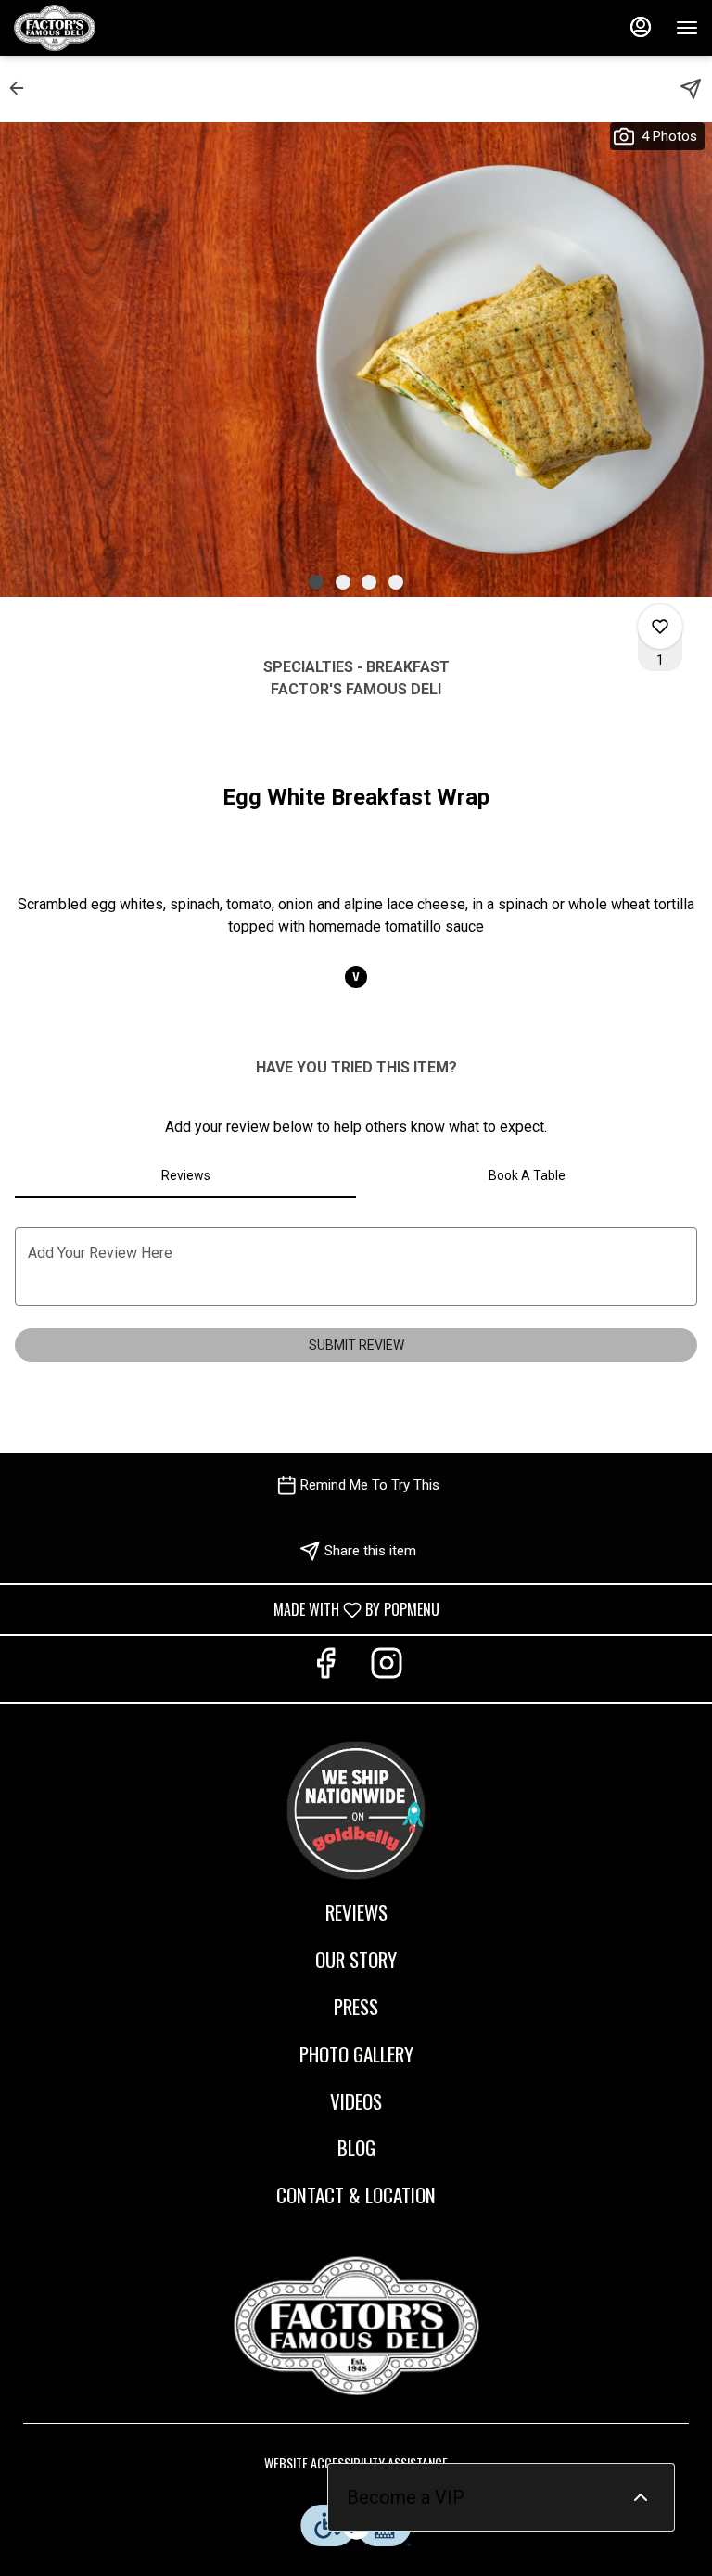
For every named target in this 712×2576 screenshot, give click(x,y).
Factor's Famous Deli (356, 2326)
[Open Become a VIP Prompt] (641, 2497)
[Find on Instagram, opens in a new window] (387, 1669)
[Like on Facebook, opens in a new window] (325, 1669)
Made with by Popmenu (227, 1609)
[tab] (185, 1175)
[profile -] (641, 27)
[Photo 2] (343, 582)
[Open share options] (691, 89)
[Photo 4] (396, 582)
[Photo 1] (316, 582)
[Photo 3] (369, 582)
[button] (22, 88)
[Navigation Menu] (687, 28)
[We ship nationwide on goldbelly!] (356, 1807)
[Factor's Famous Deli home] (97, 28)
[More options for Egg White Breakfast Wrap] (660, 627)
